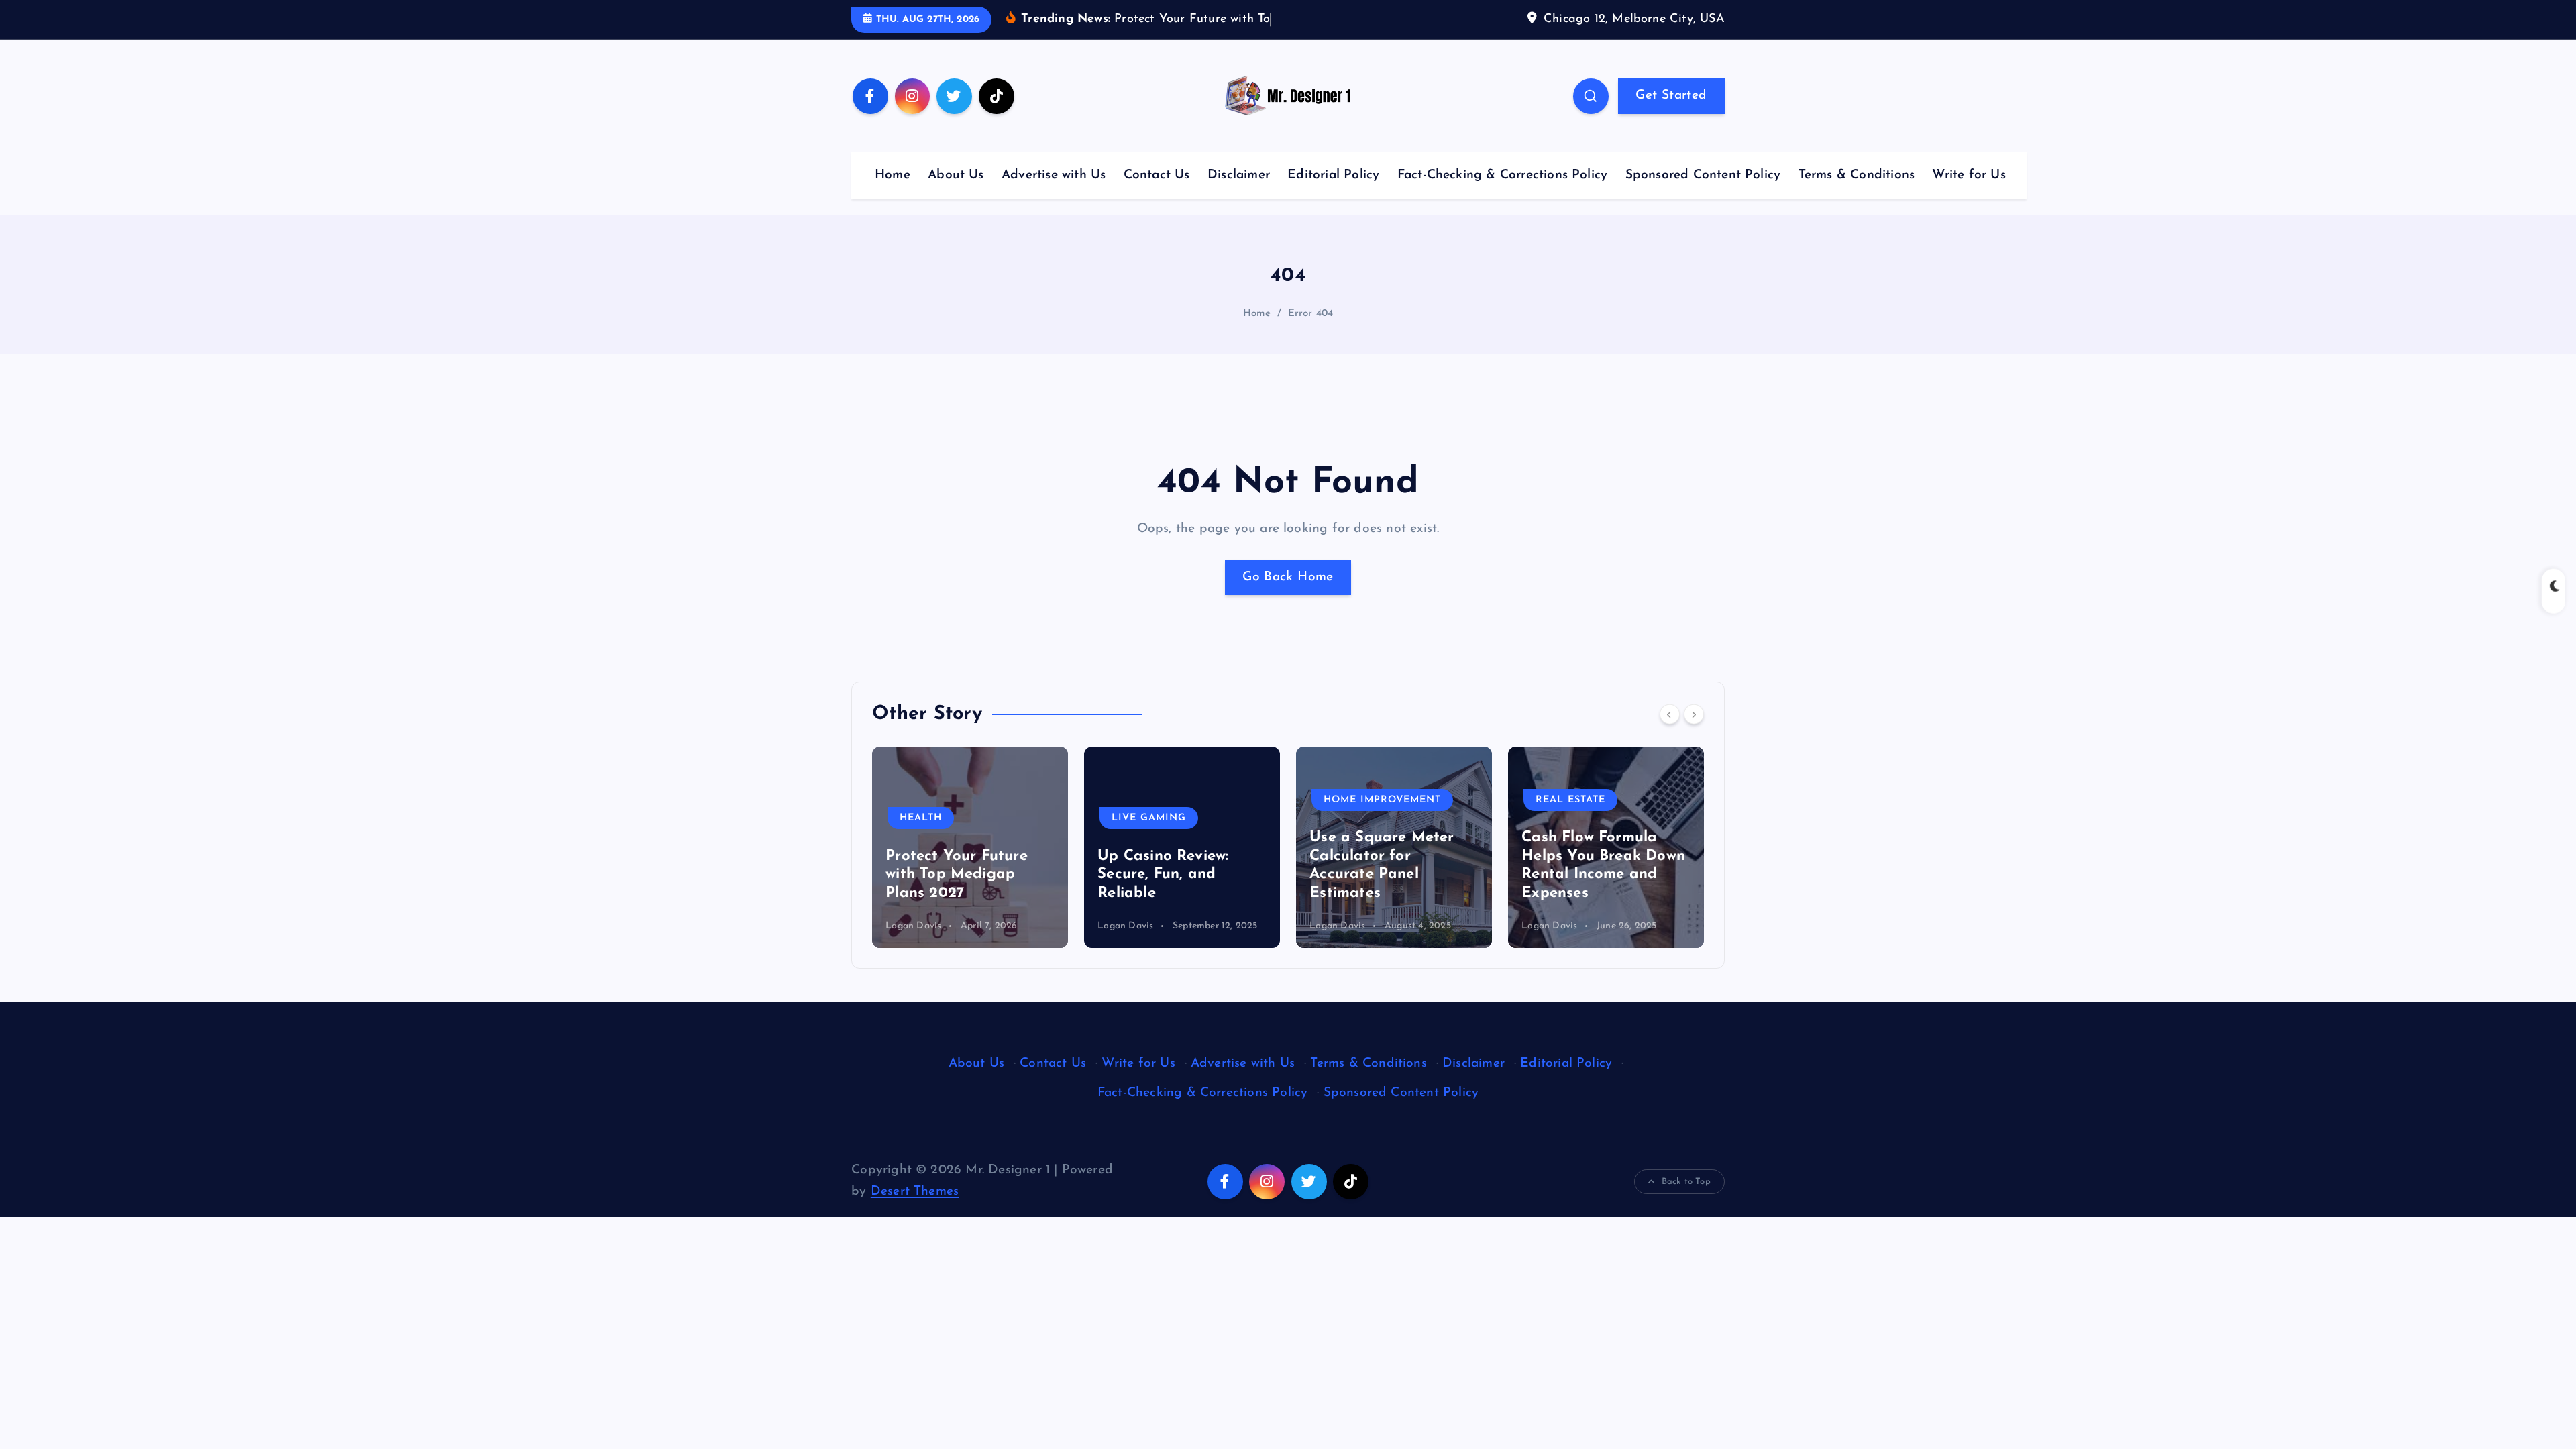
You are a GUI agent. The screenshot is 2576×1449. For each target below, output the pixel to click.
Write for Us (1969, 175)
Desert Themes (915, 1192)
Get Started (1671, 96)
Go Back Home (1288, 577)
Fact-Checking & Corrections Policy (1503, 175)
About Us (956, 175)
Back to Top (1686, 1182)
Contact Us (1157, 175)
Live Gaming (937, 818)
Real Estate (1358, 800)
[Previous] (1670, 714)
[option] (970, 847)
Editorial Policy (1333, 175)
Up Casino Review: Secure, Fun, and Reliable (951, 875)
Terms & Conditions (1857, 175)
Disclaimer (1239, 175)
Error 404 (1311, 314)
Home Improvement (1170, 800)
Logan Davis (913, 926)
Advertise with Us (1054, 175)
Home (893, 175)
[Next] (1694, 714)
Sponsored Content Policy (1703, 175)
